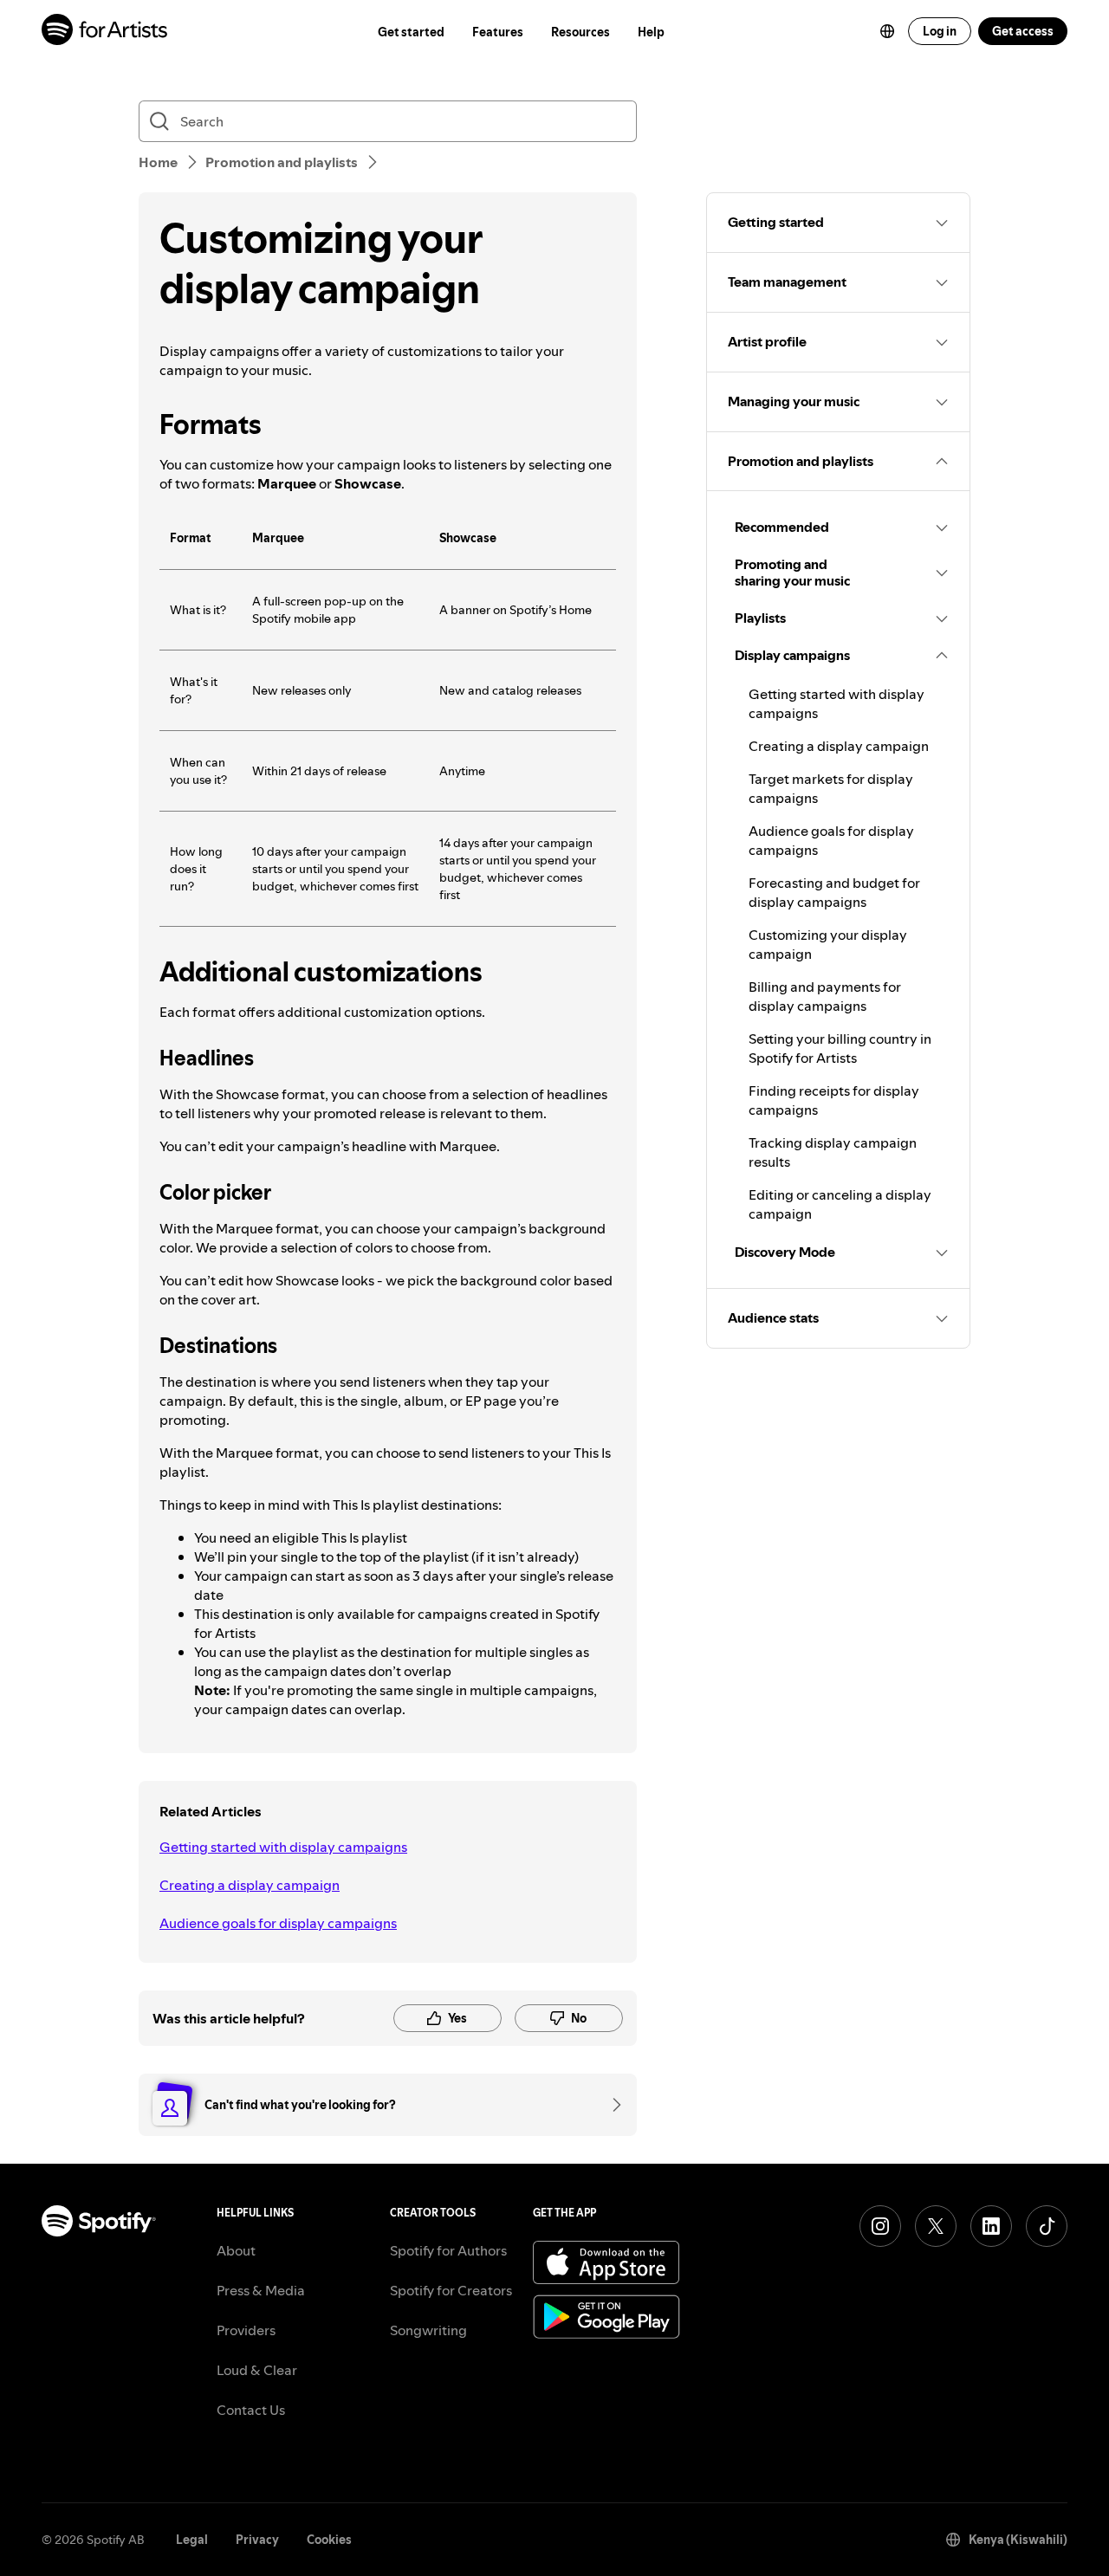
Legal (192, 2540)
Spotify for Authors (448, 2250)
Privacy (257, 2540)
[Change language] (887, 31)
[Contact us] (611, 2105)
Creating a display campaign (250, 1885)
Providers (246, 2330)
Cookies (329, 2540)
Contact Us (251, 2410)
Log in (940, 31)
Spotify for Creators (451, 2290)
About (236, 2250)
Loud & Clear (257, 2370)
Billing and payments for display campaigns (825, 996)
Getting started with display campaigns (283, 1847)
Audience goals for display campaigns (278, 1923)
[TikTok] (1047, 2226)
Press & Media (261, 2290)
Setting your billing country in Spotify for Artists (840, 1048)
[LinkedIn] (991, 2226)
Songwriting (428, 2330)
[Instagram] (880, 2226)
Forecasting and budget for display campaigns (834, 892)
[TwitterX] (936, 2226)
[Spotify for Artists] (105, 32)
